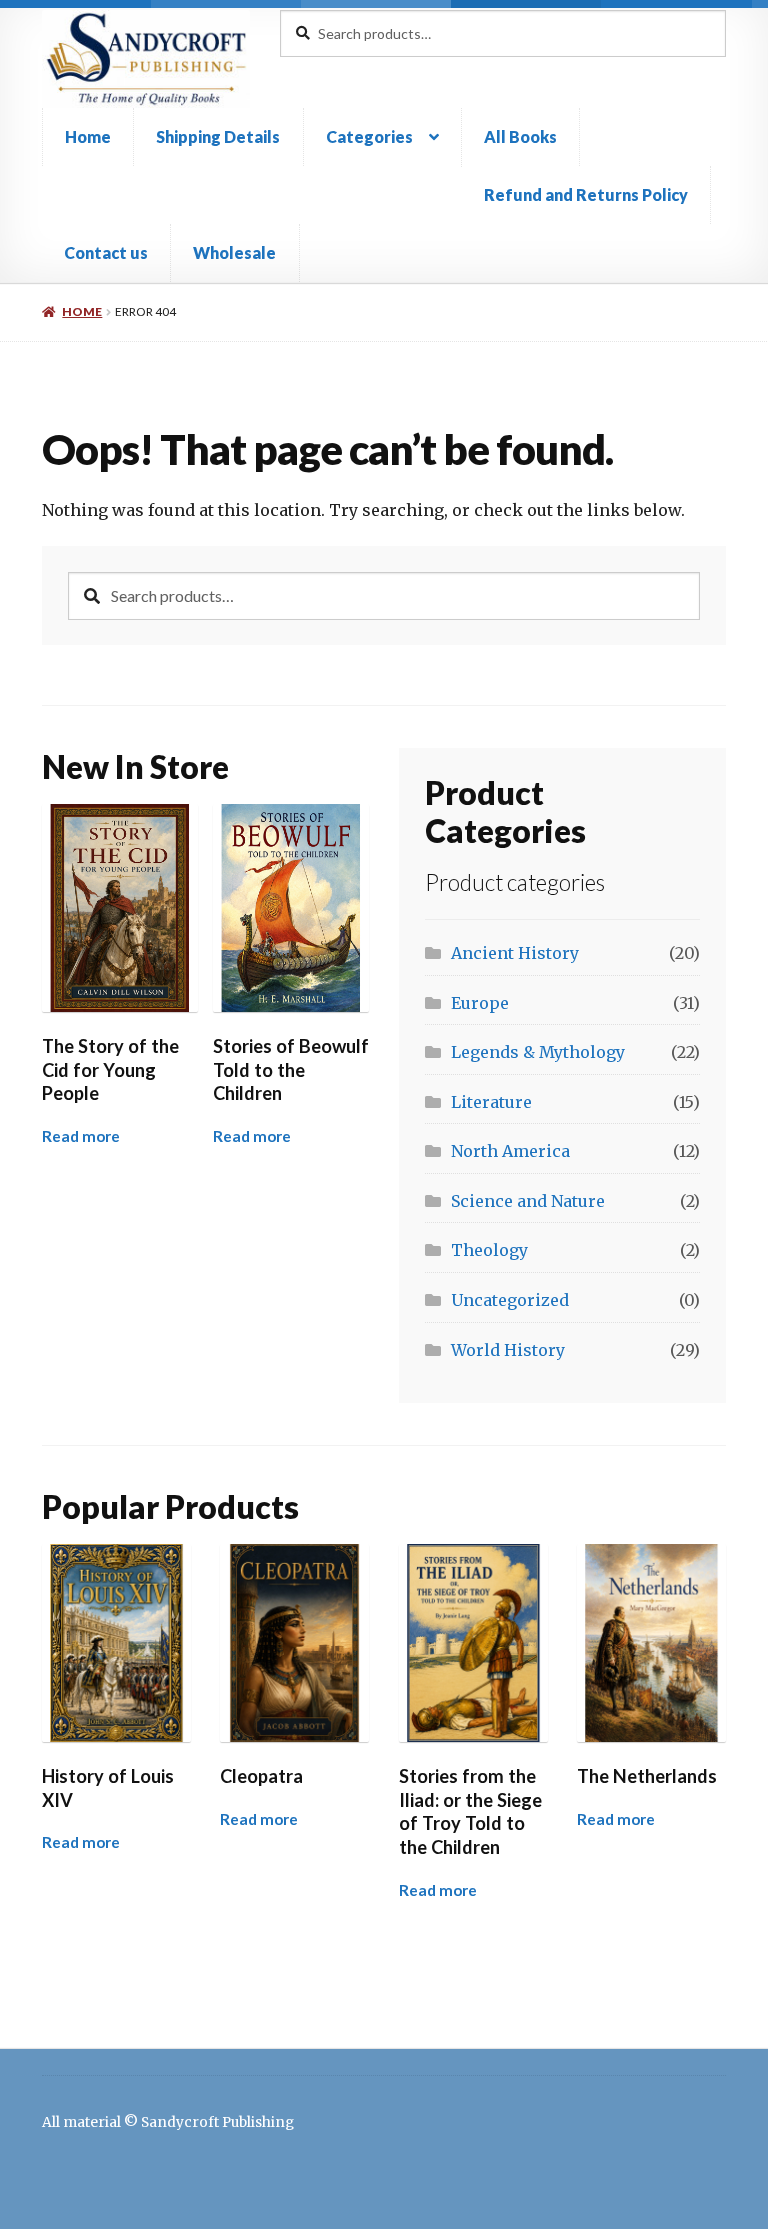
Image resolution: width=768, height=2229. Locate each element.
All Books (520, 136)
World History (508, 1350)
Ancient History (515, 953)
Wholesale (234, 252)
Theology (489, 1250)
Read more (81, 1136)
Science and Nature (528, 1201)
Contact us (106, 252)
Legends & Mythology (538, 1052)
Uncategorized (510, 1300)
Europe (480, 1003)
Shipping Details (218, 136)
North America (510, 1151)
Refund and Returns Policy (586, 194)
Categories (369, 136)
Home (88, 136)
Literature (491, 1102)
